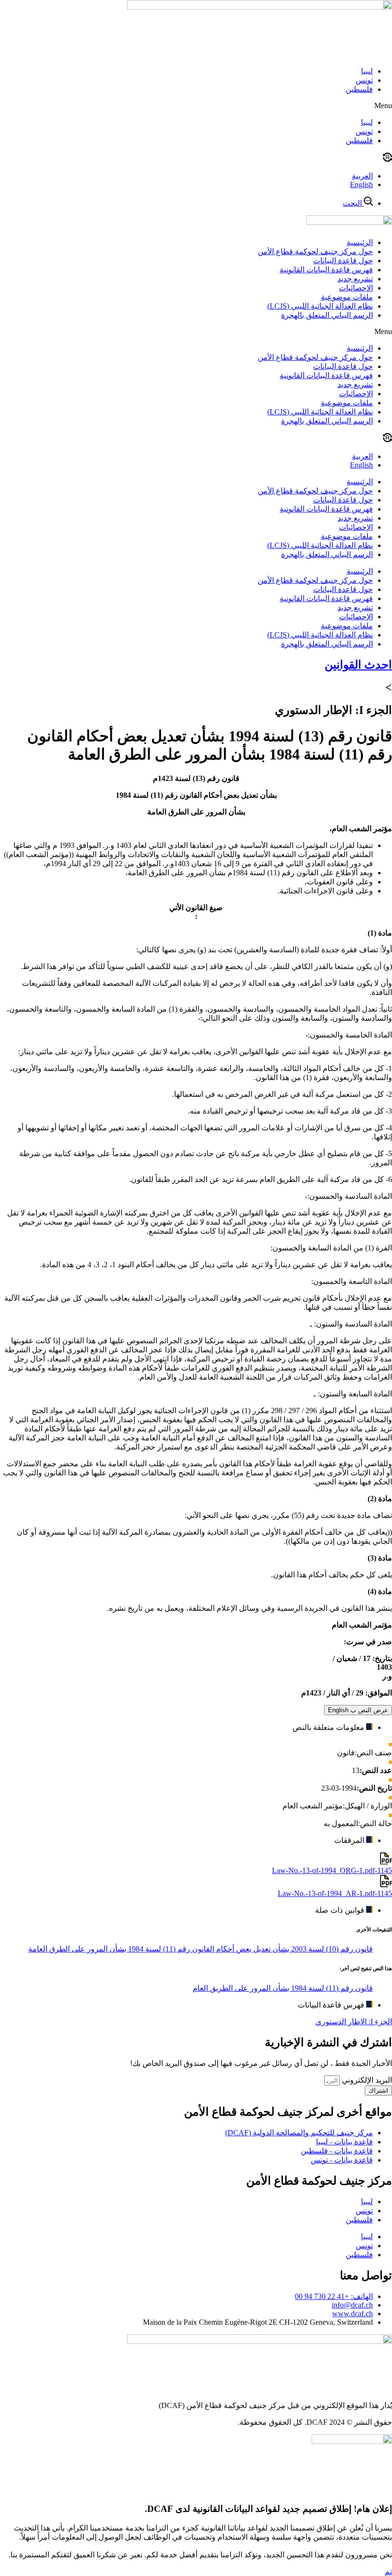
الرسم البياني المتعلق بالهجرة (327, 315)
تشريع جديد (355, 279)
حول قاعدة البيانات (343, 261)
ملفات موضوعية (347, 297)
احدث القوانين (358, 665)
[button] (196, 106)
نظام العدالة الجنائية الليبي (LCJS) (320, 306)
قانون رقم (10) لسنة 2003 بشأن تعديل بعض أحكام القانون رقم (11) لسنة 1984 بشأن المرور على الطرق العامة (201, 1949)
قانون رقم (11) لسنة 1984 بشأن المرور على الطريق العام (283, 1988)
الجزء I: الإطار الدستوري (354, 2022)
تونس (364, 80)
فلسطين (359, 89)
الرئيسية (360, 242)
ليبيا (367, 71)
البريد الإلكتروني (366, 2080)
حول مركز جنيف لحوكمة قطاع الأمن (315, 251)
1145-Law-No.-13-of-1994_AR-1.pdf (335, 1893)
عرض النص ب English (358, 1710)
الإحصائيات (356, 288)
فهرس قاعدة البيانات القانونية (326, 270)
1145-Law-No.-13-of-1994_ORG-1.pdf (332, 1870)
